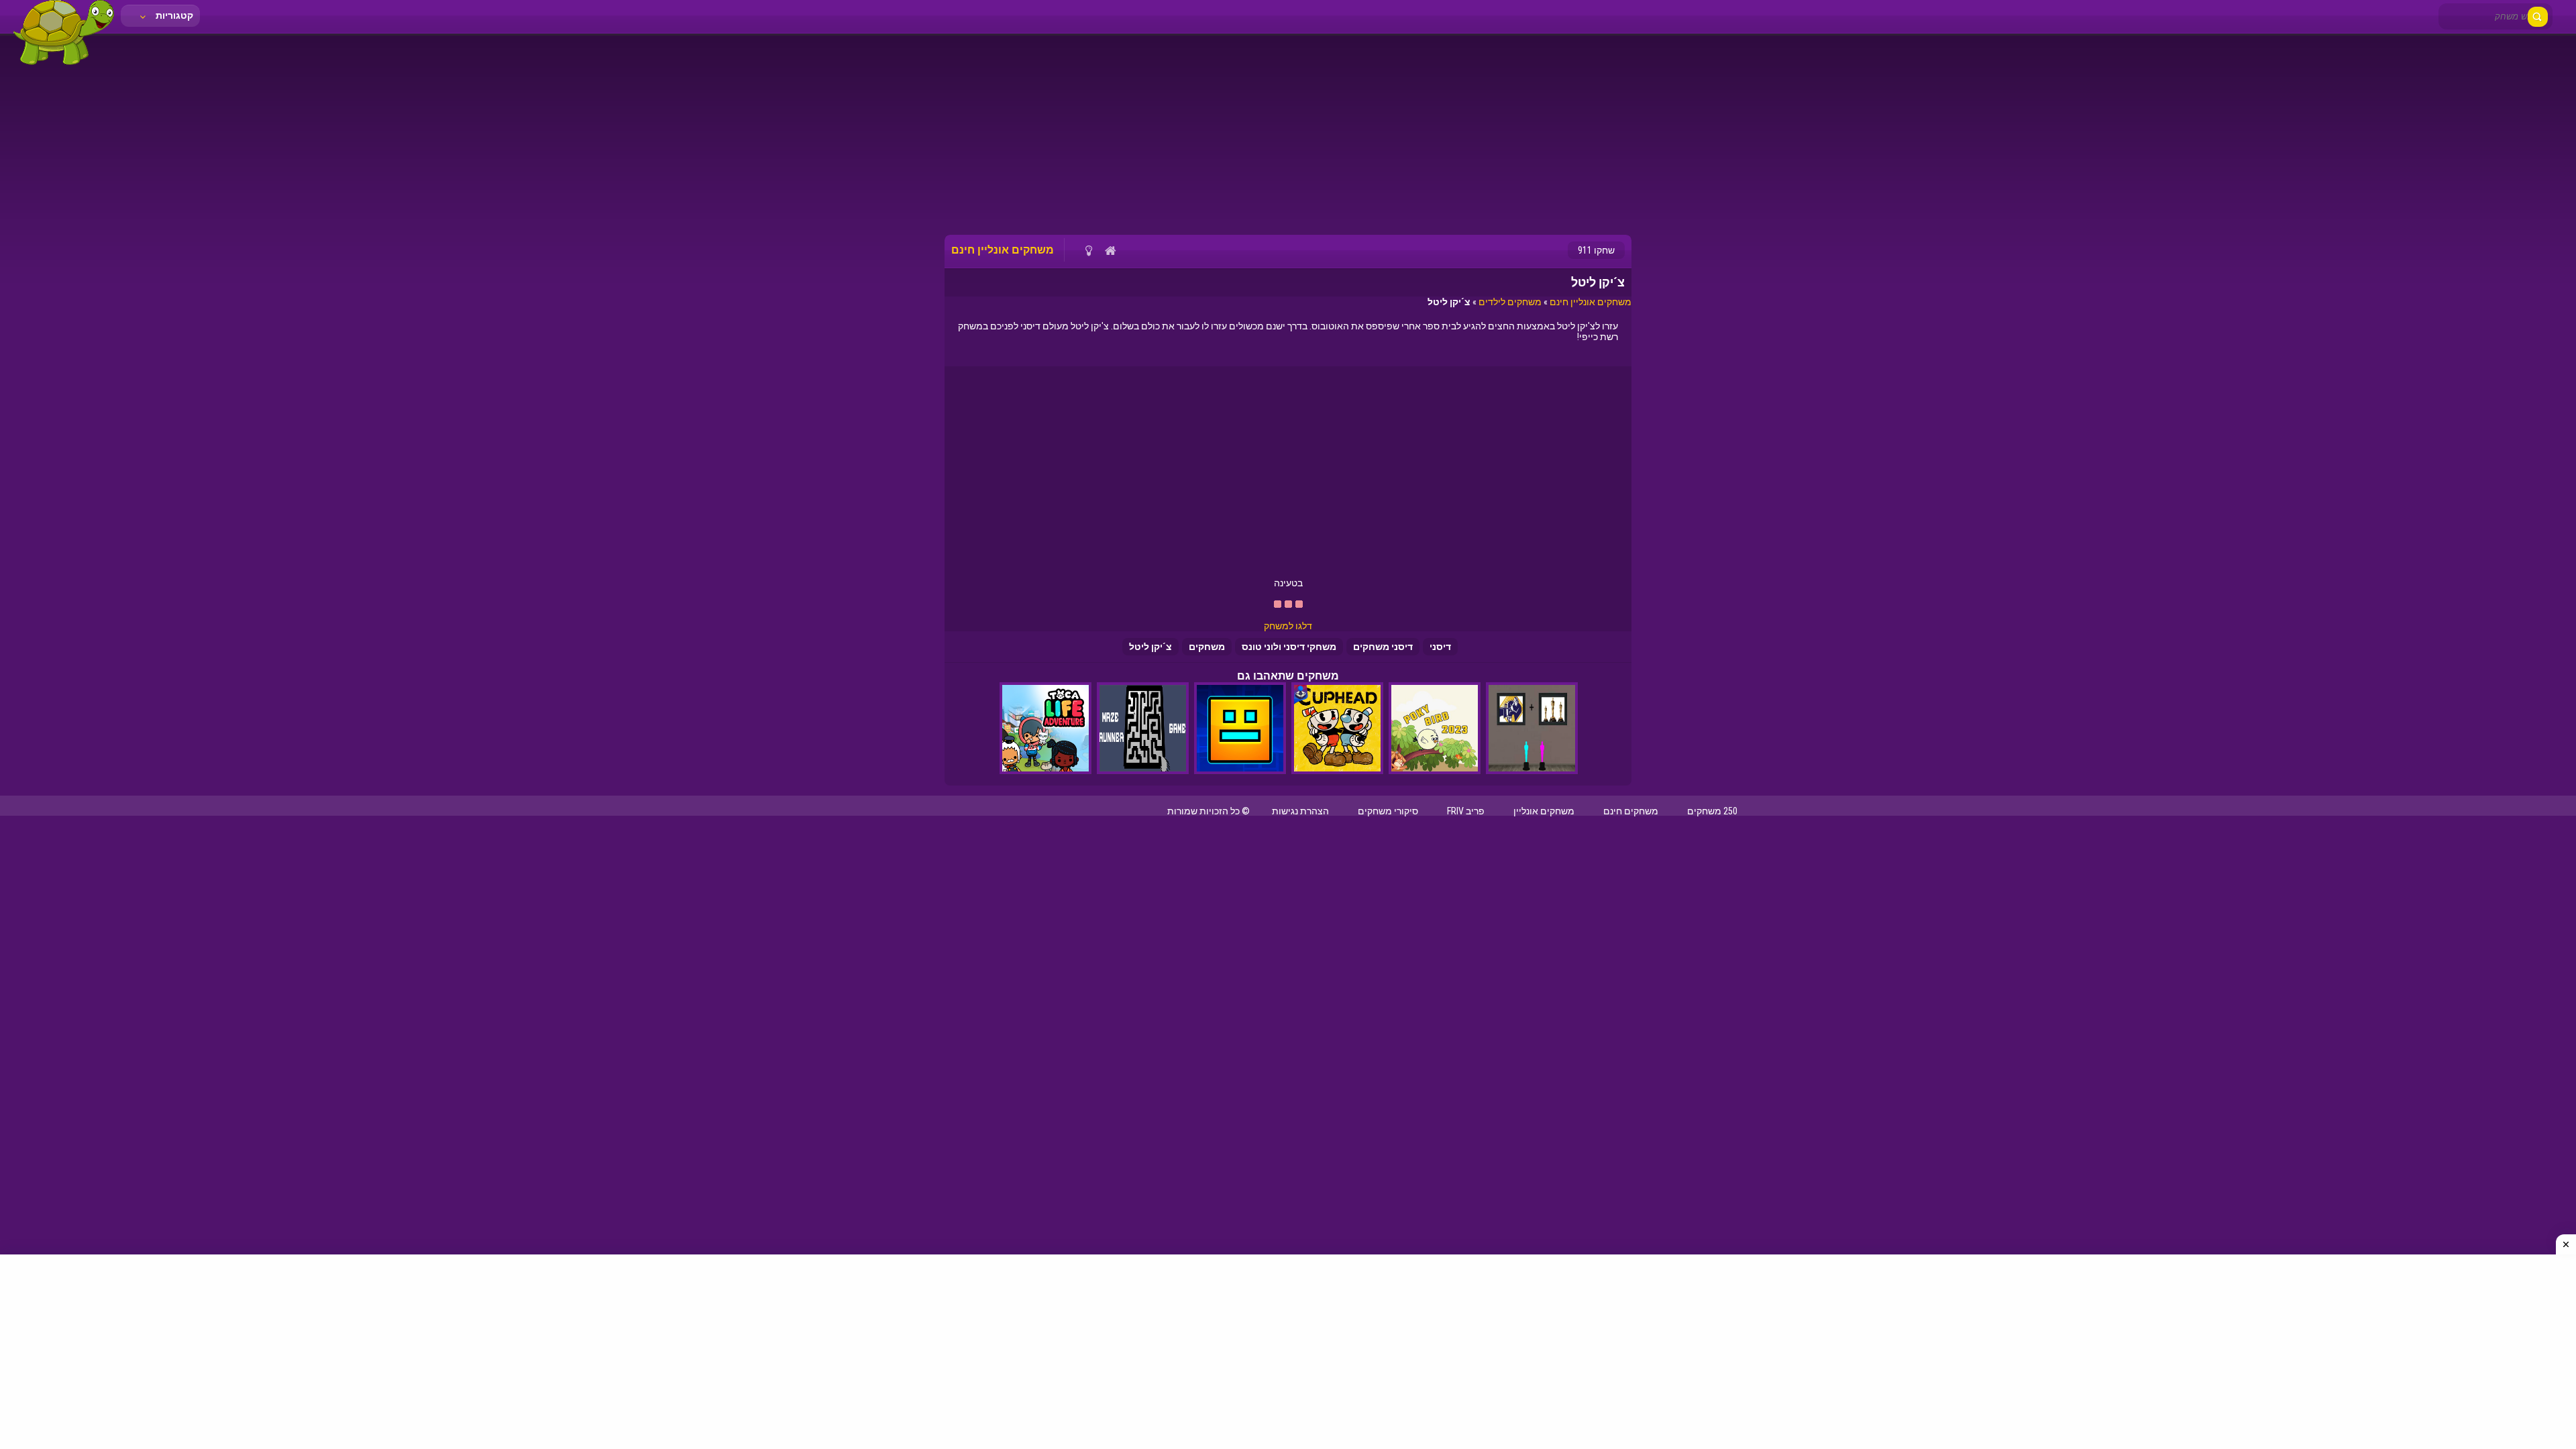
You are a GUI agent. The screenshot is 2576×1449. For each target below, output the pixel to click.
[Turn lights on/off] (1088, 250)
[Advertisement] (1288, 134)
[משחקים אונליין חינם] (64, 64)
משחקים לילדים (1510, 302)
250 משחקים (1712, 811)
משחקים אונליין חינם (1591, 302)
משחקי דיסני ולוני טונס (1289, 647)
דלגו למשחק (1288, 626)
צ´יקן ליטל (1150, 647)
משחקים (1207, 647)
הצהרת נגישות (1300, 811)
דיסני (1440, 647)
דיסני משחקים (1383, 647)
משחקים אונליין (1544, 811)
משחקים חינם (1631, 811)
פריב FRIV (1466, 811)
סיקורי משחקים (1388, 811)
